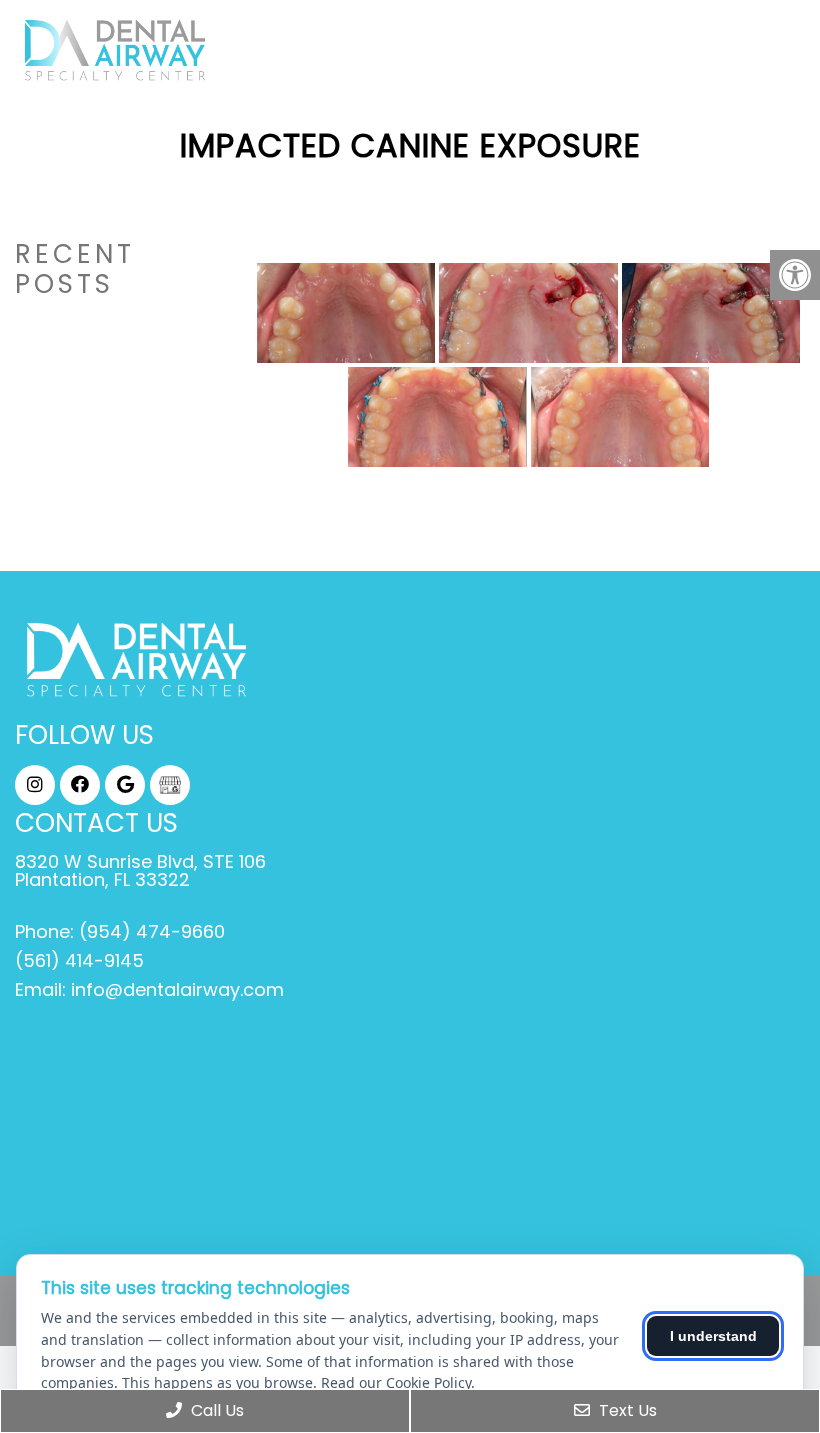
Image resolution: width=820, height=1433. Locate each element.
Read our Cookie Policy (396, 1382)
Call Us (215, 1410)
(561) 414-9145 (79, 961)
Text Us (626, 1410)
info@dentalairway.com (177, 990)
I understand (713, 1336)
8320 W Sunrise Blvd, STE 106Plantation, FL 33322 (140, 871)
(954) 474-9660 (152, 932)
